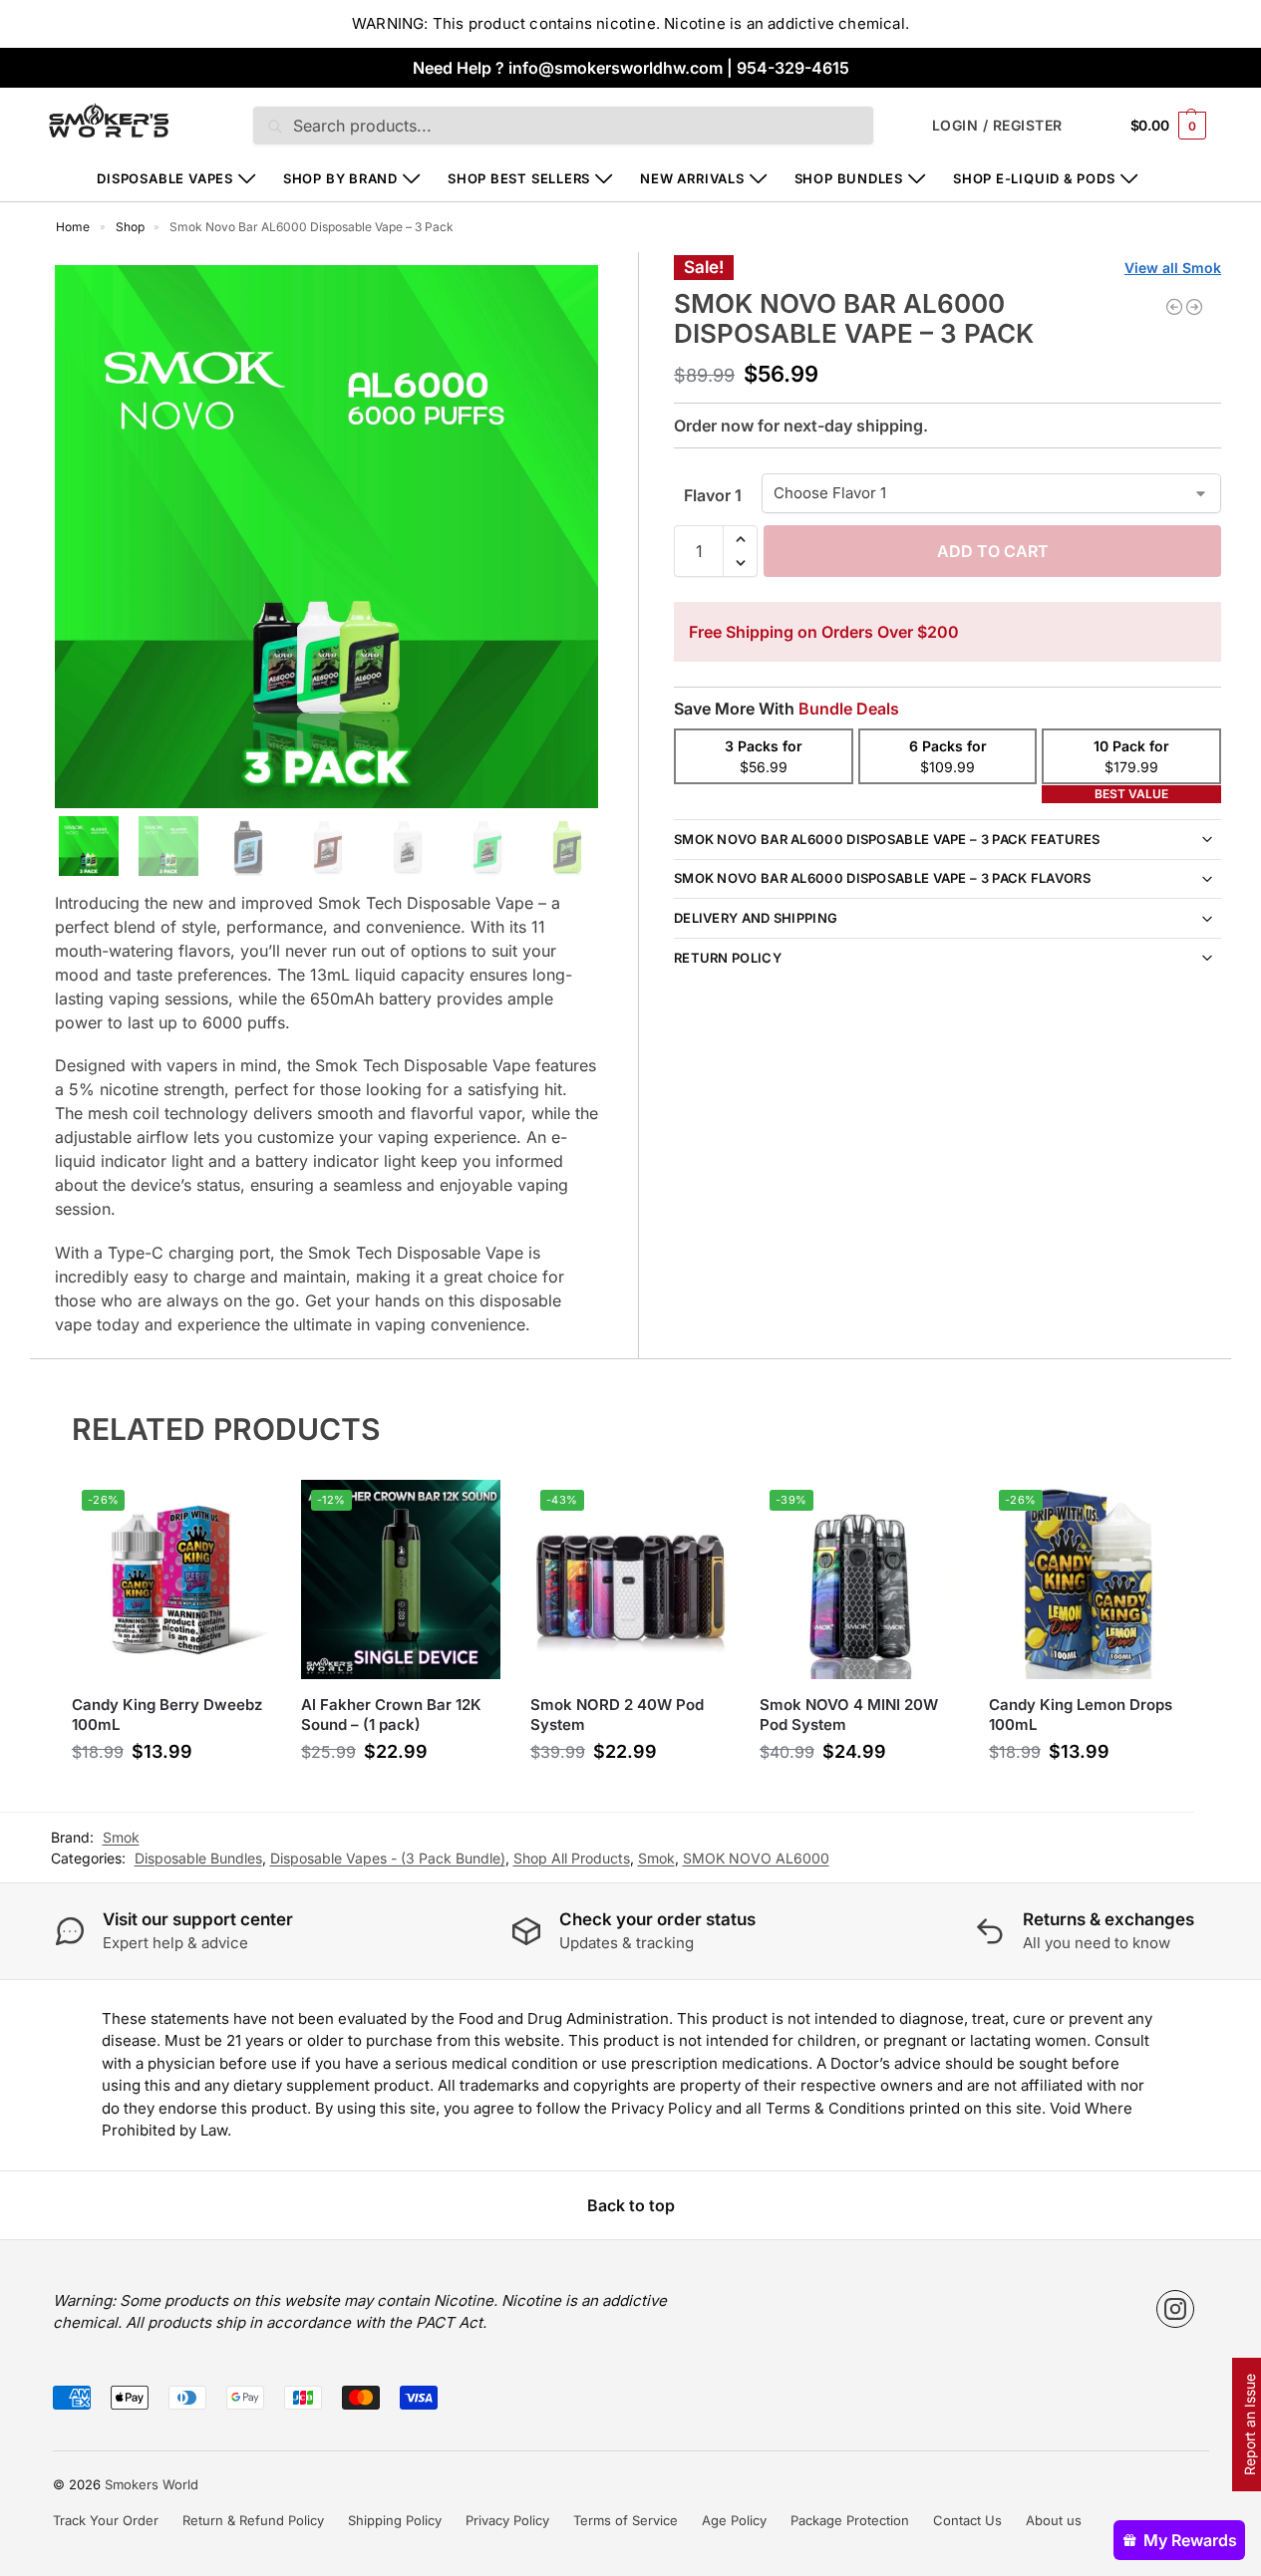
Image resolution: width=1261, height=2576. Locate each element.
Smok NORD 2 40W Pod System (617, 1715)
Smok (656, 1858)
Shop (130, 227)
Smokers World (152, 2484)
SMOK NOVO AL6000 (756, 1858)
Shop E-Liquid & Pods (1034, 178)
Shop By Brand (340, 178)
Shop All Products (572, 1858)
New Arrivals (692, 178)
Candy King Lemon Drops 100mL (1081, 1715)
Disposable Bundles (198, 1858)
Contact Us (967, 2520)
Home (73, 227)
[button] (1168, 125)
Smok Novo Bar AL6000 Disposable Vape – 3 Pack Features (887, 839)
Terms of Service (626, 2520)
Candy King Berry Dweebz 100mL (167, 1715)
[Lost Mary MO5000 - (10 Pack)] (1174, 307)
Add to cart (993, 551)
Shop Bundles (849, 178)
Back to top (631, 2205)
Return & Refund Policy (253, 2520)
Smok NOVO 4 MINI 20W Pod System (849, 1715)
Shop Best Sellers (519, 178)
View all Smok (1173, 268)
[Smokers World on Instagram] (1175, 2309)
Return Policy (728, 958)
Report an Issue (1250, 2425)
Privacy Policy (507, 2520)
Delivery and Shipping (756, 918)
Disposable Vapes (164, 178)
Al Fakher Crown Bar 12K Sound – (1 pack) (391, 1715)
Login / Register (997, 125)
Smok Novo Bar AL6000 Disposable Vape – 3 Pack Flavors (882, 878)
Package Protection (850, 2520)
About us (1054, 2520)
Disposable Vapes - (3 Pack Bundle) (388, 1858)
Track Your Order (106, 2520)
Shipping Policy (395, 2520)
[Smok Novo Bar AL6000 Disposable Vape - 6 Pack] (1194, 307)
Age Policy (734, 2520)
